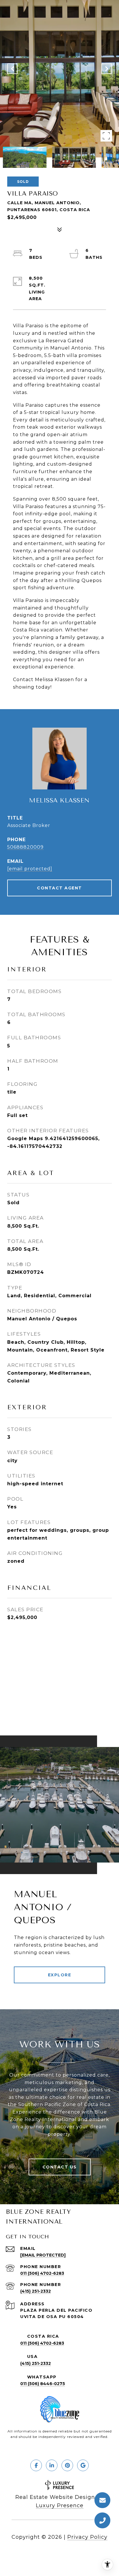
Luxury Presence (60, 2506)
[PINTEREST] (67, 2465)
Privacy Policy (87, 2537)
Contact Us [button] (60, 2167)
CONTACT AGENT (59, 888)
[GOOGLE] (83, 2465)
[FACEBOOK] (36, 2465)
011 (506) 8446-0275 (43, 2384)
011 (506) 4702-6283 (42, 2273)
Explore (60, 1975)
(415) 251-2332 (36, 2291)
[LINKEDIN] (52, 2465)
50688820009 (25, 847)
